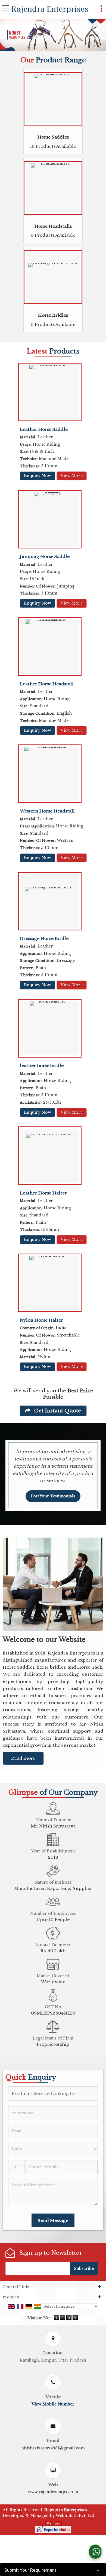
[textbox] (53, 2094)
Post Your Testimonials (53, 1496)
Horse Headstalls (53, 226)
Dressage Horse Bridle (44, 938)
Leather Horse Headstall (47, 684)
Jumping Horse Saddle (45, 556)
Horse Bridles (53, 315)
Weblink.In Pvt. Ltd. (76, 2516)
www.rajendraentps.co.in (53, 2492)
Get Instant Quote (57, 1411)
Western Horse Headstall (47, 811)
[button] (53, 2404)
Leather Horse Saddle (44, 429)
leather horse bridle (42, 1066)
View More (72, 476)
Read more (23, 1758)
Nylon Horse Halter (41, 1320)
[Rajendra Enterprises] (50, 10)
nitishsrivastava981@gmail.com (53, 2448)
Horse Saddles (53, 137)
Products (11, 2297)
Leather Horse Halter (43, 1193)
